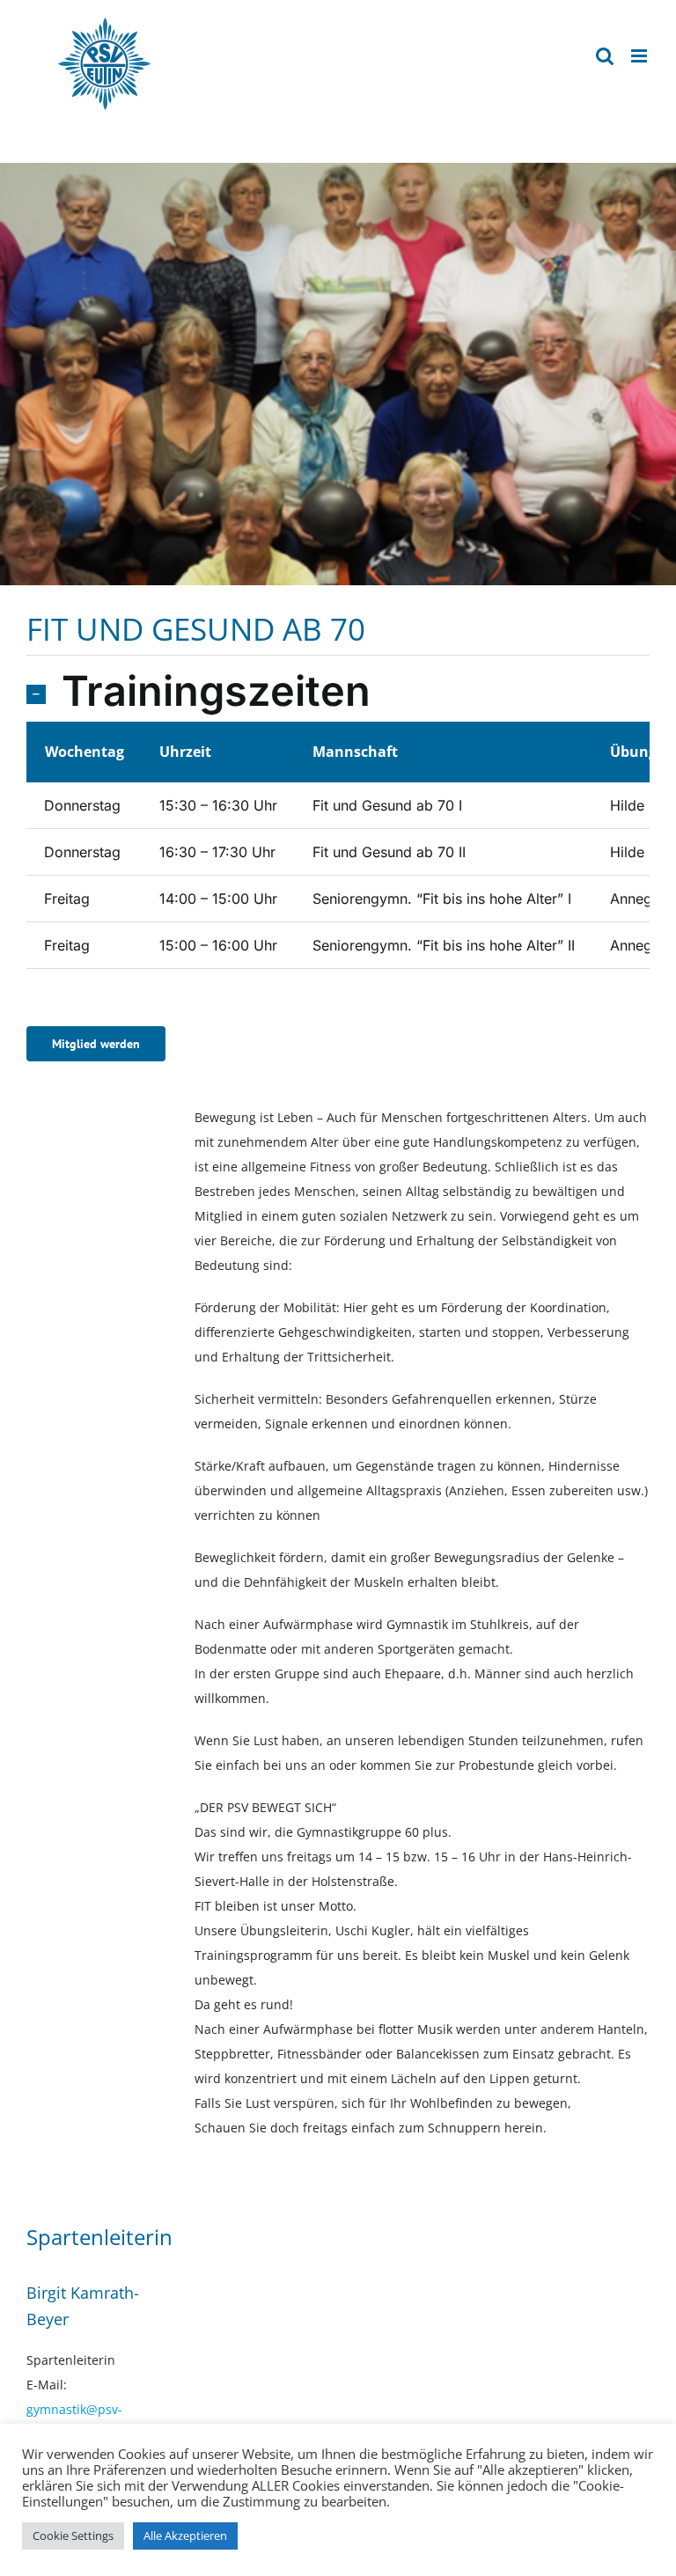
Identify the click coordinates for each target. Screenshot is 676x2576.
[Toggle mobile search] (605, 56)
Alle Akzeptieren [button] (185, 2536)
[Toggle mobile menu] (640, 56)
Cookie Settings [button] (73, 2536)
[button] (338, 693)
